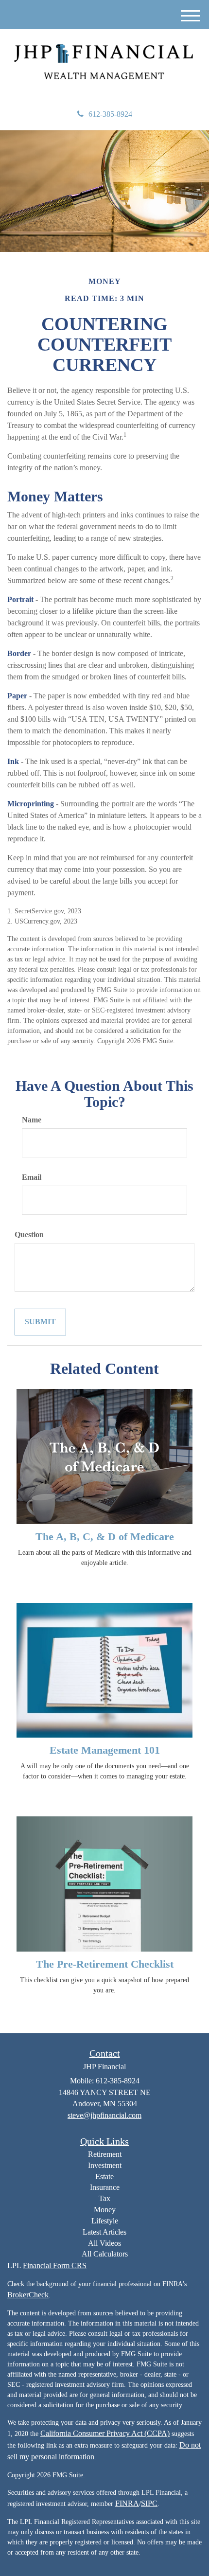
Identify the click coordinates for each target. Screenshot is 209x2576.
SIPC (149, 2503)
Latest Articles (104, 2232)
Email (32, 1177)
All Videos (104, 2243)
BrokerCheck (28, 2295)
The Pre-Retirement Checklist (105, 1964)
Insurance (105, 2187)
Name (32, 1120)
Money (105, 2210)
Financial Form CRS (55, 2265)
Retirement (105, 2154)
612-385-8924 (110, 114)
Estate (104, 2176)
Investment (105, 2165)
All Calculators (105, 2254)
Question (29, 1235)
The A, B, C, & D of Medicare (105, 1537)
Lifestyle (105, 2221)
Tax (104, 2198)
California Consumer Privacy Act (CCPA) (105, 2433)
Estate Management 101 (105, 1750)
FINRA (127, 2503)
